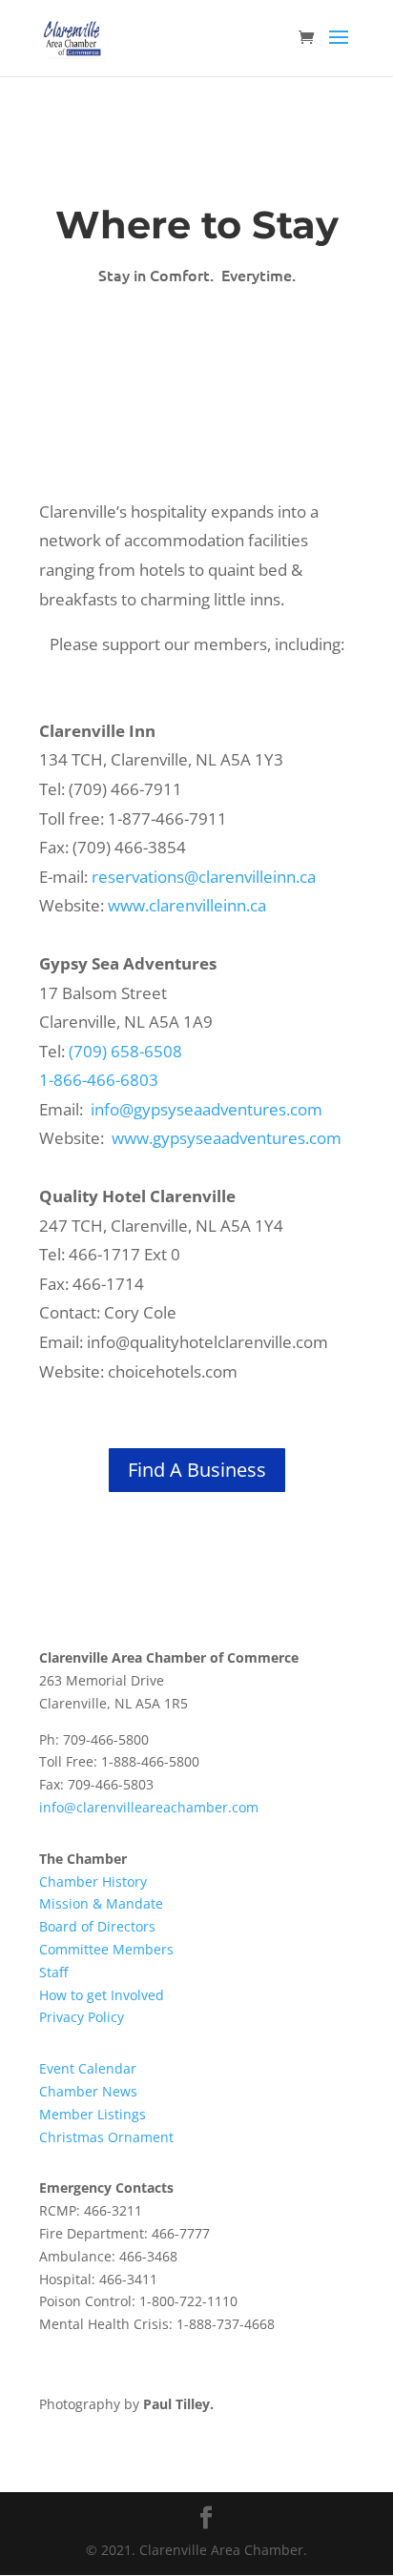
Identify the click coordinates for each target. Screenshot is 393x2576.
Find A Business (197, 1470)
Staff (53, 1972)
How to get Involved (102, 1995)
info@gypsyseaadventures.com (207, 1109)
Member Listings (93, 2114)
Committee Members (106, 1949)
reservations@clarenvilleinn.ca (204, 877)
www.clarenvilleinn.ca (187, 905)
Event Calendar (88, 2068)
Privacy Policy (82, 2017)
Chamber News (88, 2091)
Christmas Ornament (106, 2137)
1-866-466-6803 (99, 1080)
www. (132, 1138)
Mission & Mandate (101, 1903)
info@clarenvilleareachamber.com (149, 1807)
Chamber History (93, 1881)
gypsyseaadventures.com (247, 1138)
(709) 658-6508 (125, 1051)
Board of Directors (97, 1926)
